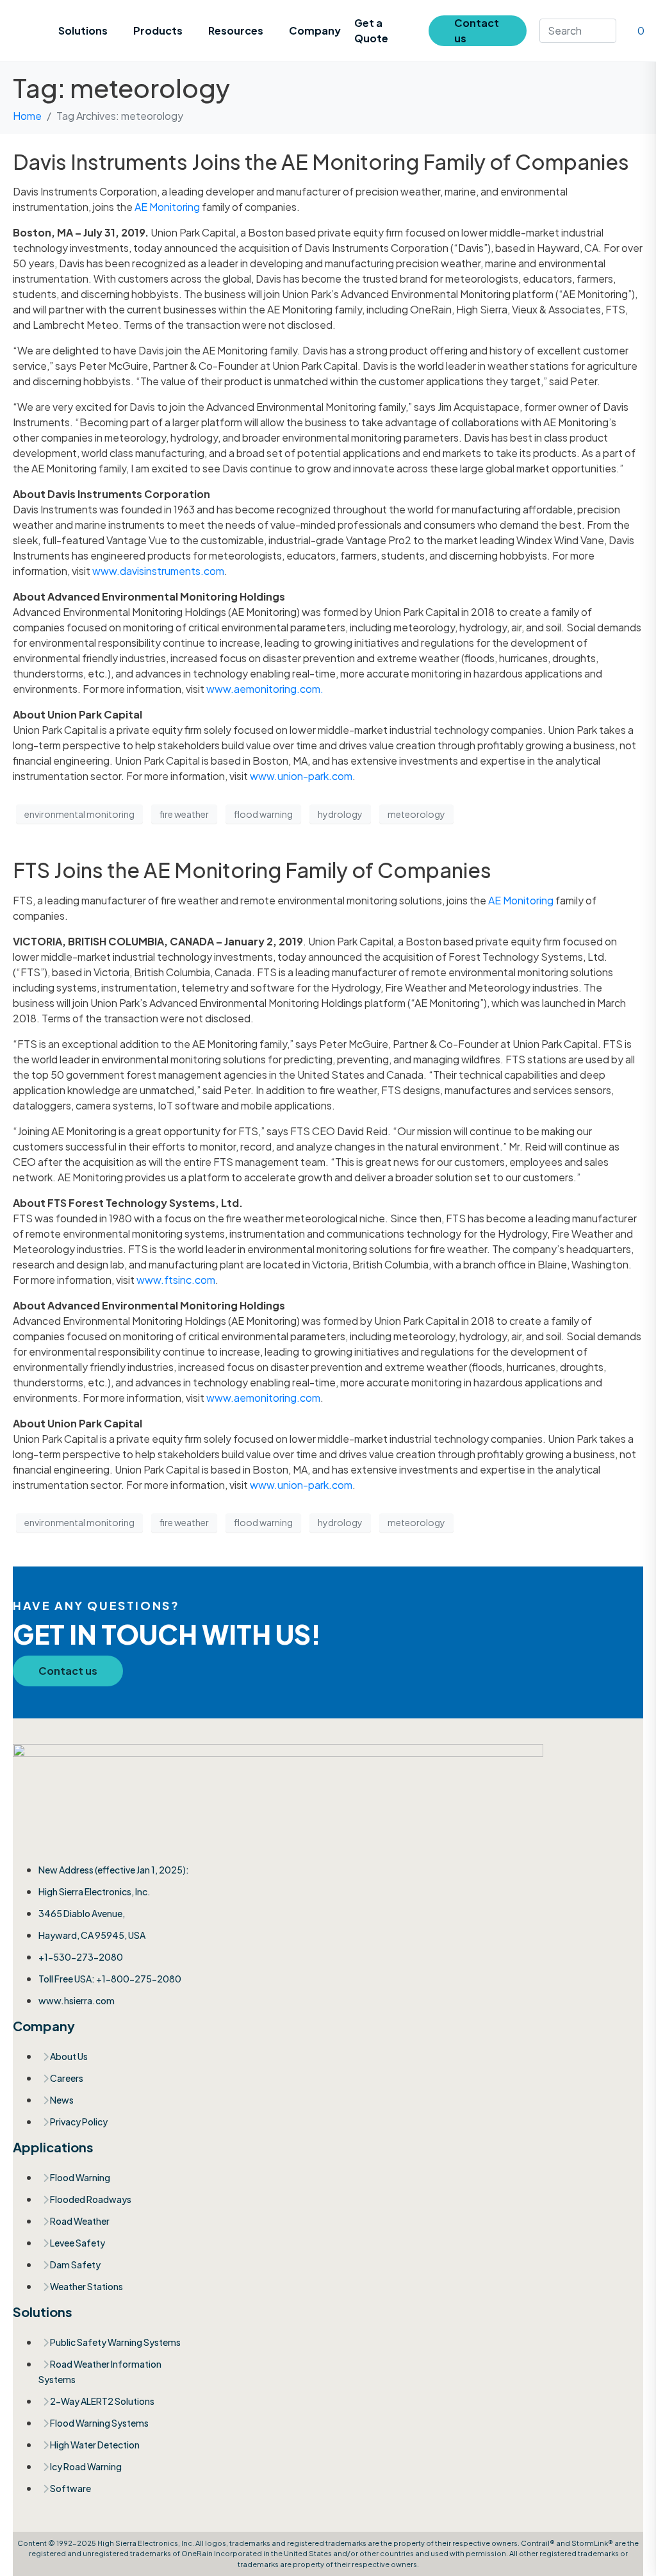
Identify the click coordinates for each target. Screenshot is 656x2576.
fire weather (184, 814)
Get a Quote (371, 30)
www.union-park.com (301, 776)
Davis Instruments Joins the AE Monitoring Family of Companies (321, 162)
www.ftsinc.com (176, 1280)
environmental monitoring (79, 814)
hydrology (340, 814)
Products (158, 30)
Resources (236, 30)
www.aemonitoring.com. (265, 689)
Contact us (477, 30)
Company (315, 30)
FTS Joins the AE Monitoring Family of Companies (252, 870)
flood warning (263, 814)
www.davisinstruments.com (158, 571)
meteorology (416, 814)
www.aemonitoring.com (263, 1398)
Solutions (83, 30)
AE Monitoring (167, 207)
